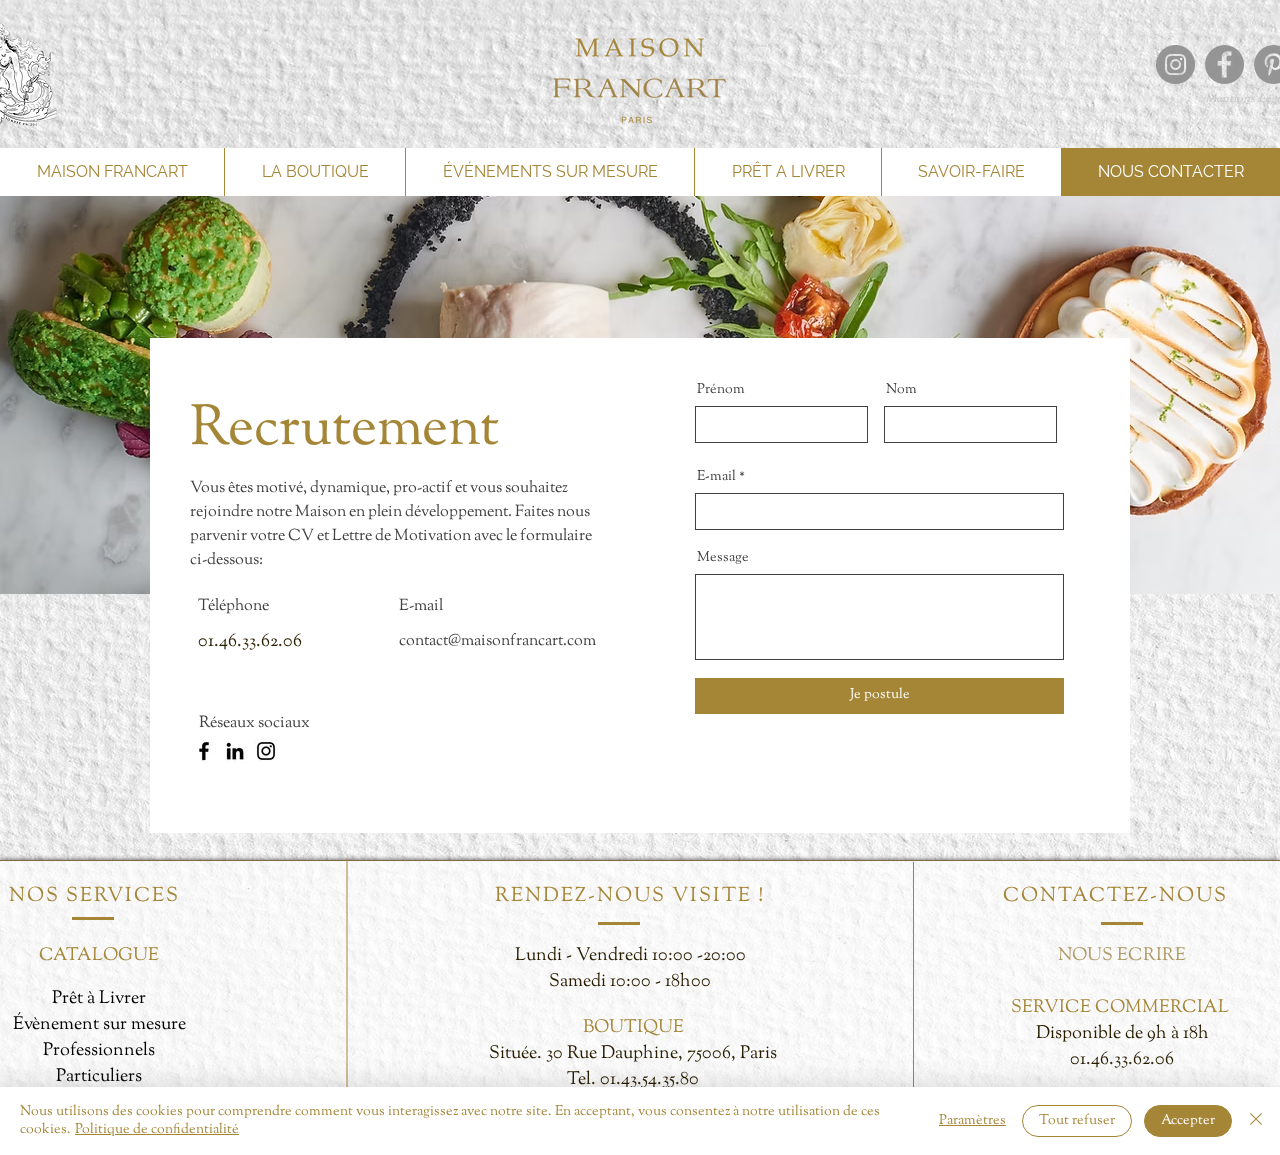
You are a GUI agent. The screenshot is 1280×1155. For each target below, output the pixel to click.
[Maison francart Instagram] (1175, 64)
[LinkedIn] (235, 751)
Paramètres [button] (972, 1121)
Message (723, 558)
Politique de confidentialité (157, 1130)
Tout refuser (1077, 1121)
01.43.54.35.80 (649, 1080)
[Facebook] (204, 751)
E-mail (716, 477)
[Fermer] (1256, 1121)
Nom (901, 390)
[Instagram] (266, 751)
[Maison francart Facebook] (1224, 64)
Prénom (721, 390)
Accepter (1188, 1121)
